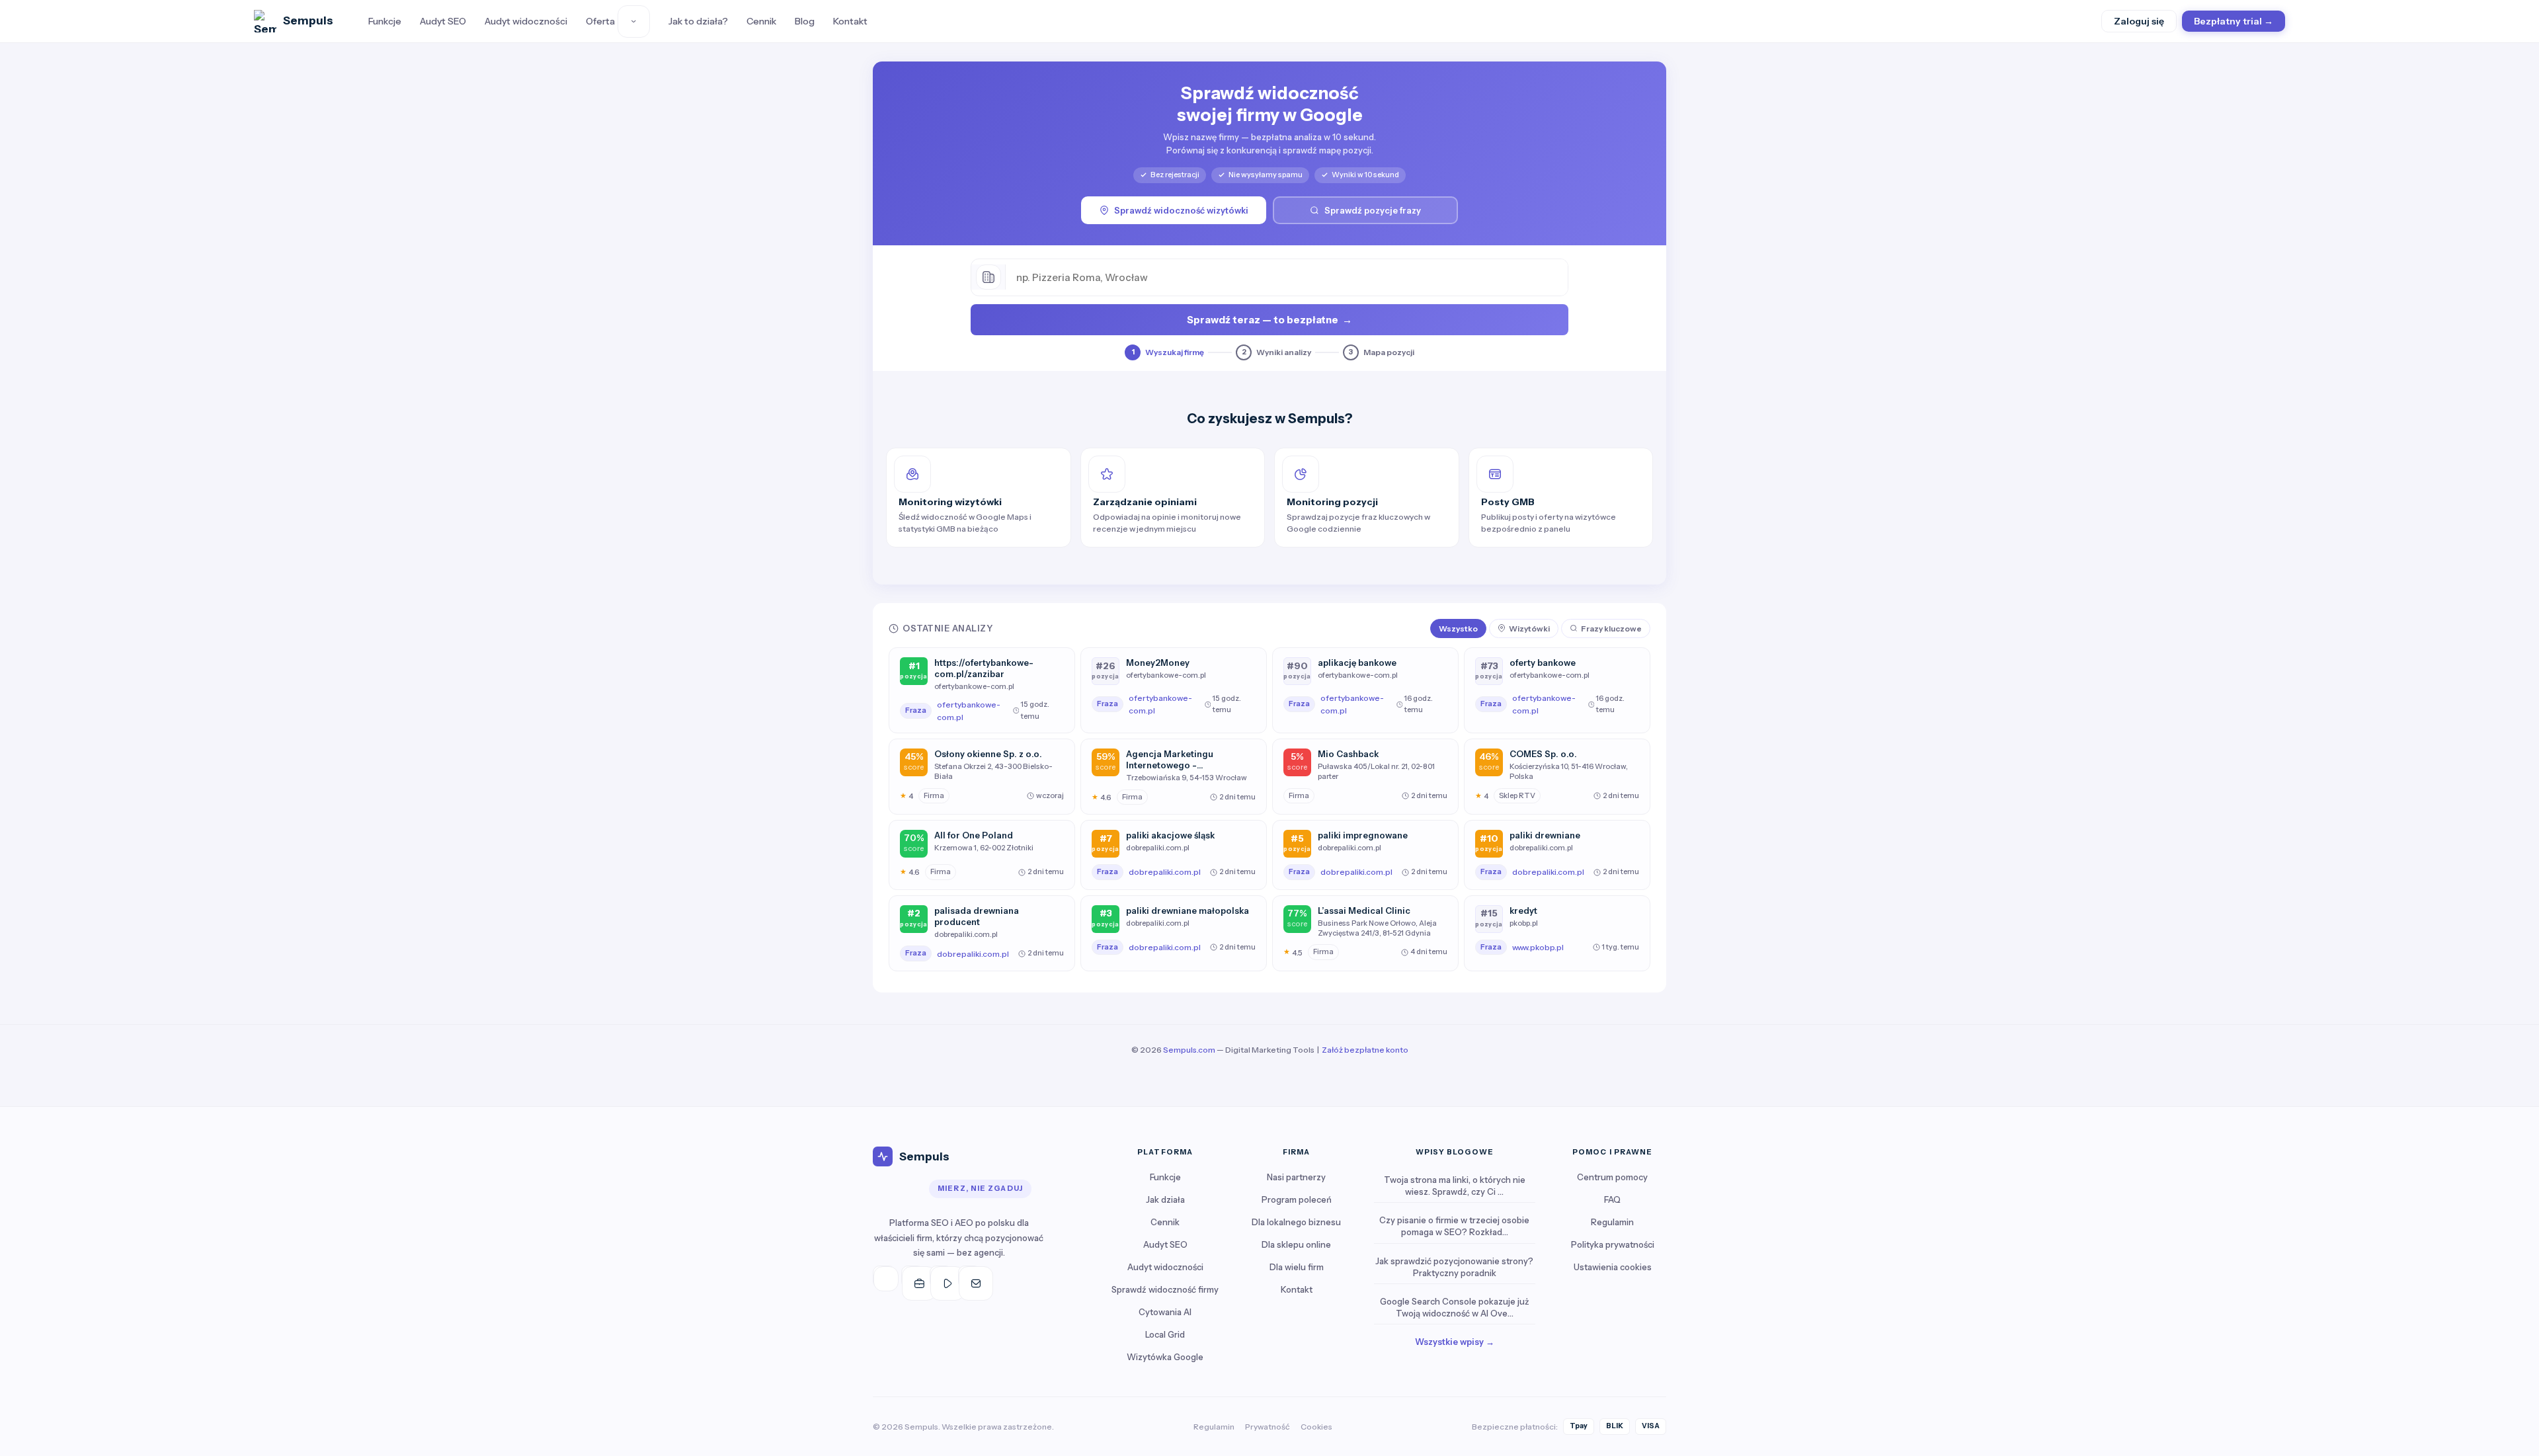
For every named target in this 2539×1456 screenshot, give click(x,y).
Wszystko (1458, 628)
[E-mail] (969, 1277)
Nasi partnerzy (1296, 1177)
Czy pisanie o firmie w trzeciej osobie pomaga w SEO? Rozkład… (1454, 1226)
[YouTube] (941, 1277)
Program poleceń (1297, 1199)
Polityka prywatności (1613, 1244)
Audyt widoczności (526, 21)
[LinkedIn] (912, 1277)
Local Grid (1165, 1334)
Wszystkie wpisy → (1455, 1342)
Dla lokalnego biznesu (1296, 1222)
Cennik (761, 21)
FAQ (1612, 1199)
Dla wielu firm (1297, 1267)
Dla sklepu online (1296, 1244)
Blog (805, 21)
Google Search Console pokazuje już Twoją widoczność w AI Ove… (1455, 1307)
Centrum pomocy (1612, 1177)
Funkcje (385, 21)
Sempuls (308, 20)
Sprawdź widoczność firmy (1165, 1289)
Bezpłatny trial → (2234, 21)
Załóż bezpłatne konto (1365, 1050)
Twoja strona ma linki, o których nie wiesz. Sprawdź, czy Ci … (1455, 1186)
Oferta (600, 21)
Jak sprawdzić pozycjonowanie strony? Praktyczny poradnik (1454, 1267)
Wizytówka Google (1165, 1357)
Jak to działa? (698, 21)
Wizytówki (1529, 628)
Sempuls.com (1189, 1050)
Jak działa (1165, 1199)
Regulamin (1612, 1222)
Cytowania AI (1165, 1312)
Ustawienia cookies (1613, 1267)
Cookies (1316, 1427)
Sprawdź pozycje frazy (1373, 210)
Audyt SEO (443, 21)
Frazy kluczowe (1611, 628)
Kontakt (850, 21)
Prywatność (1268, 1427)
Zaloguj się (2139, 21)
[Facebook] (884, 1277)
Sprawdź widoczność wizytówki (1181, 210)
